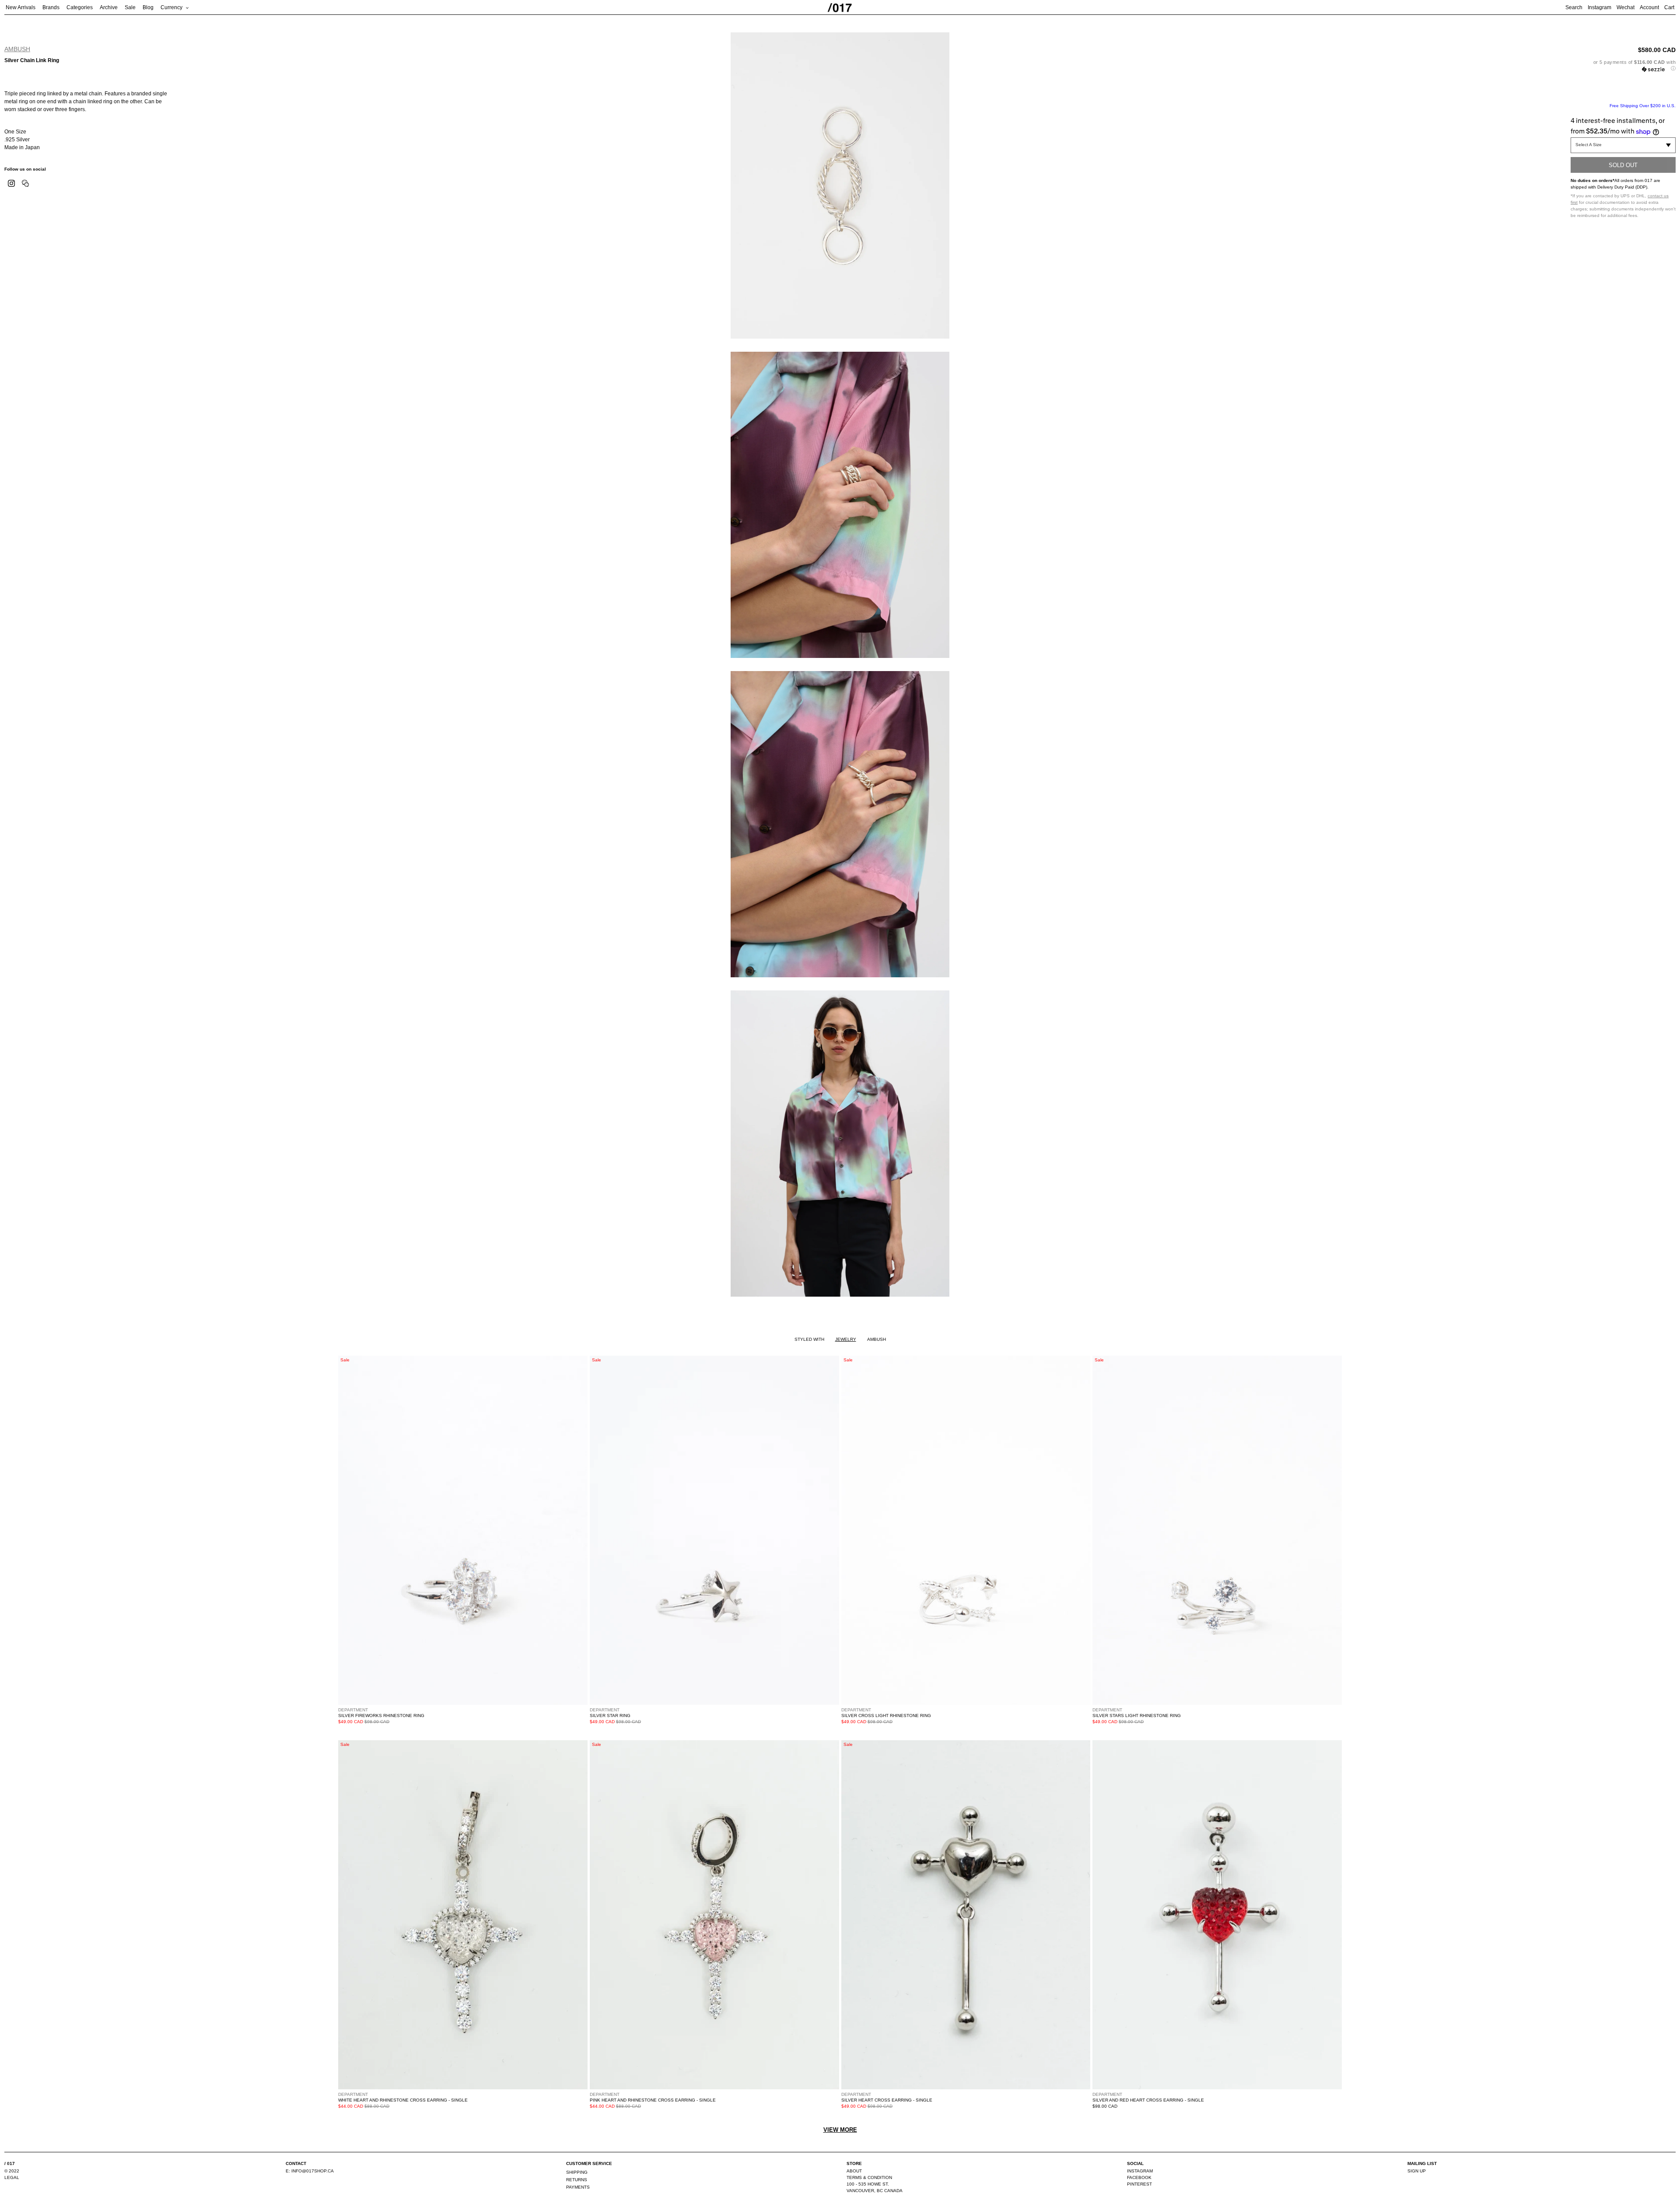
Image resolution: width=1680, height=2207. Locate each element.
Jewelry (846, 1339)
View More (840, 2130)
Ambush (17, 49)
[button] (1623, 65)
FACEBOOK (1139, 2177)
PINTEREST (1139, 2184)
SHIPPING (577, 2172)
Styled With (809, 1339)
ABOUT (854, 2171)
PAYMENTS (578, 2187)
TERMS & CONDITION (869, 2177)
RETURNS (577, 2180)
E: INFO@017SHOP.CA (310, 2171)
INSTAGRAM (1140, 2171)
